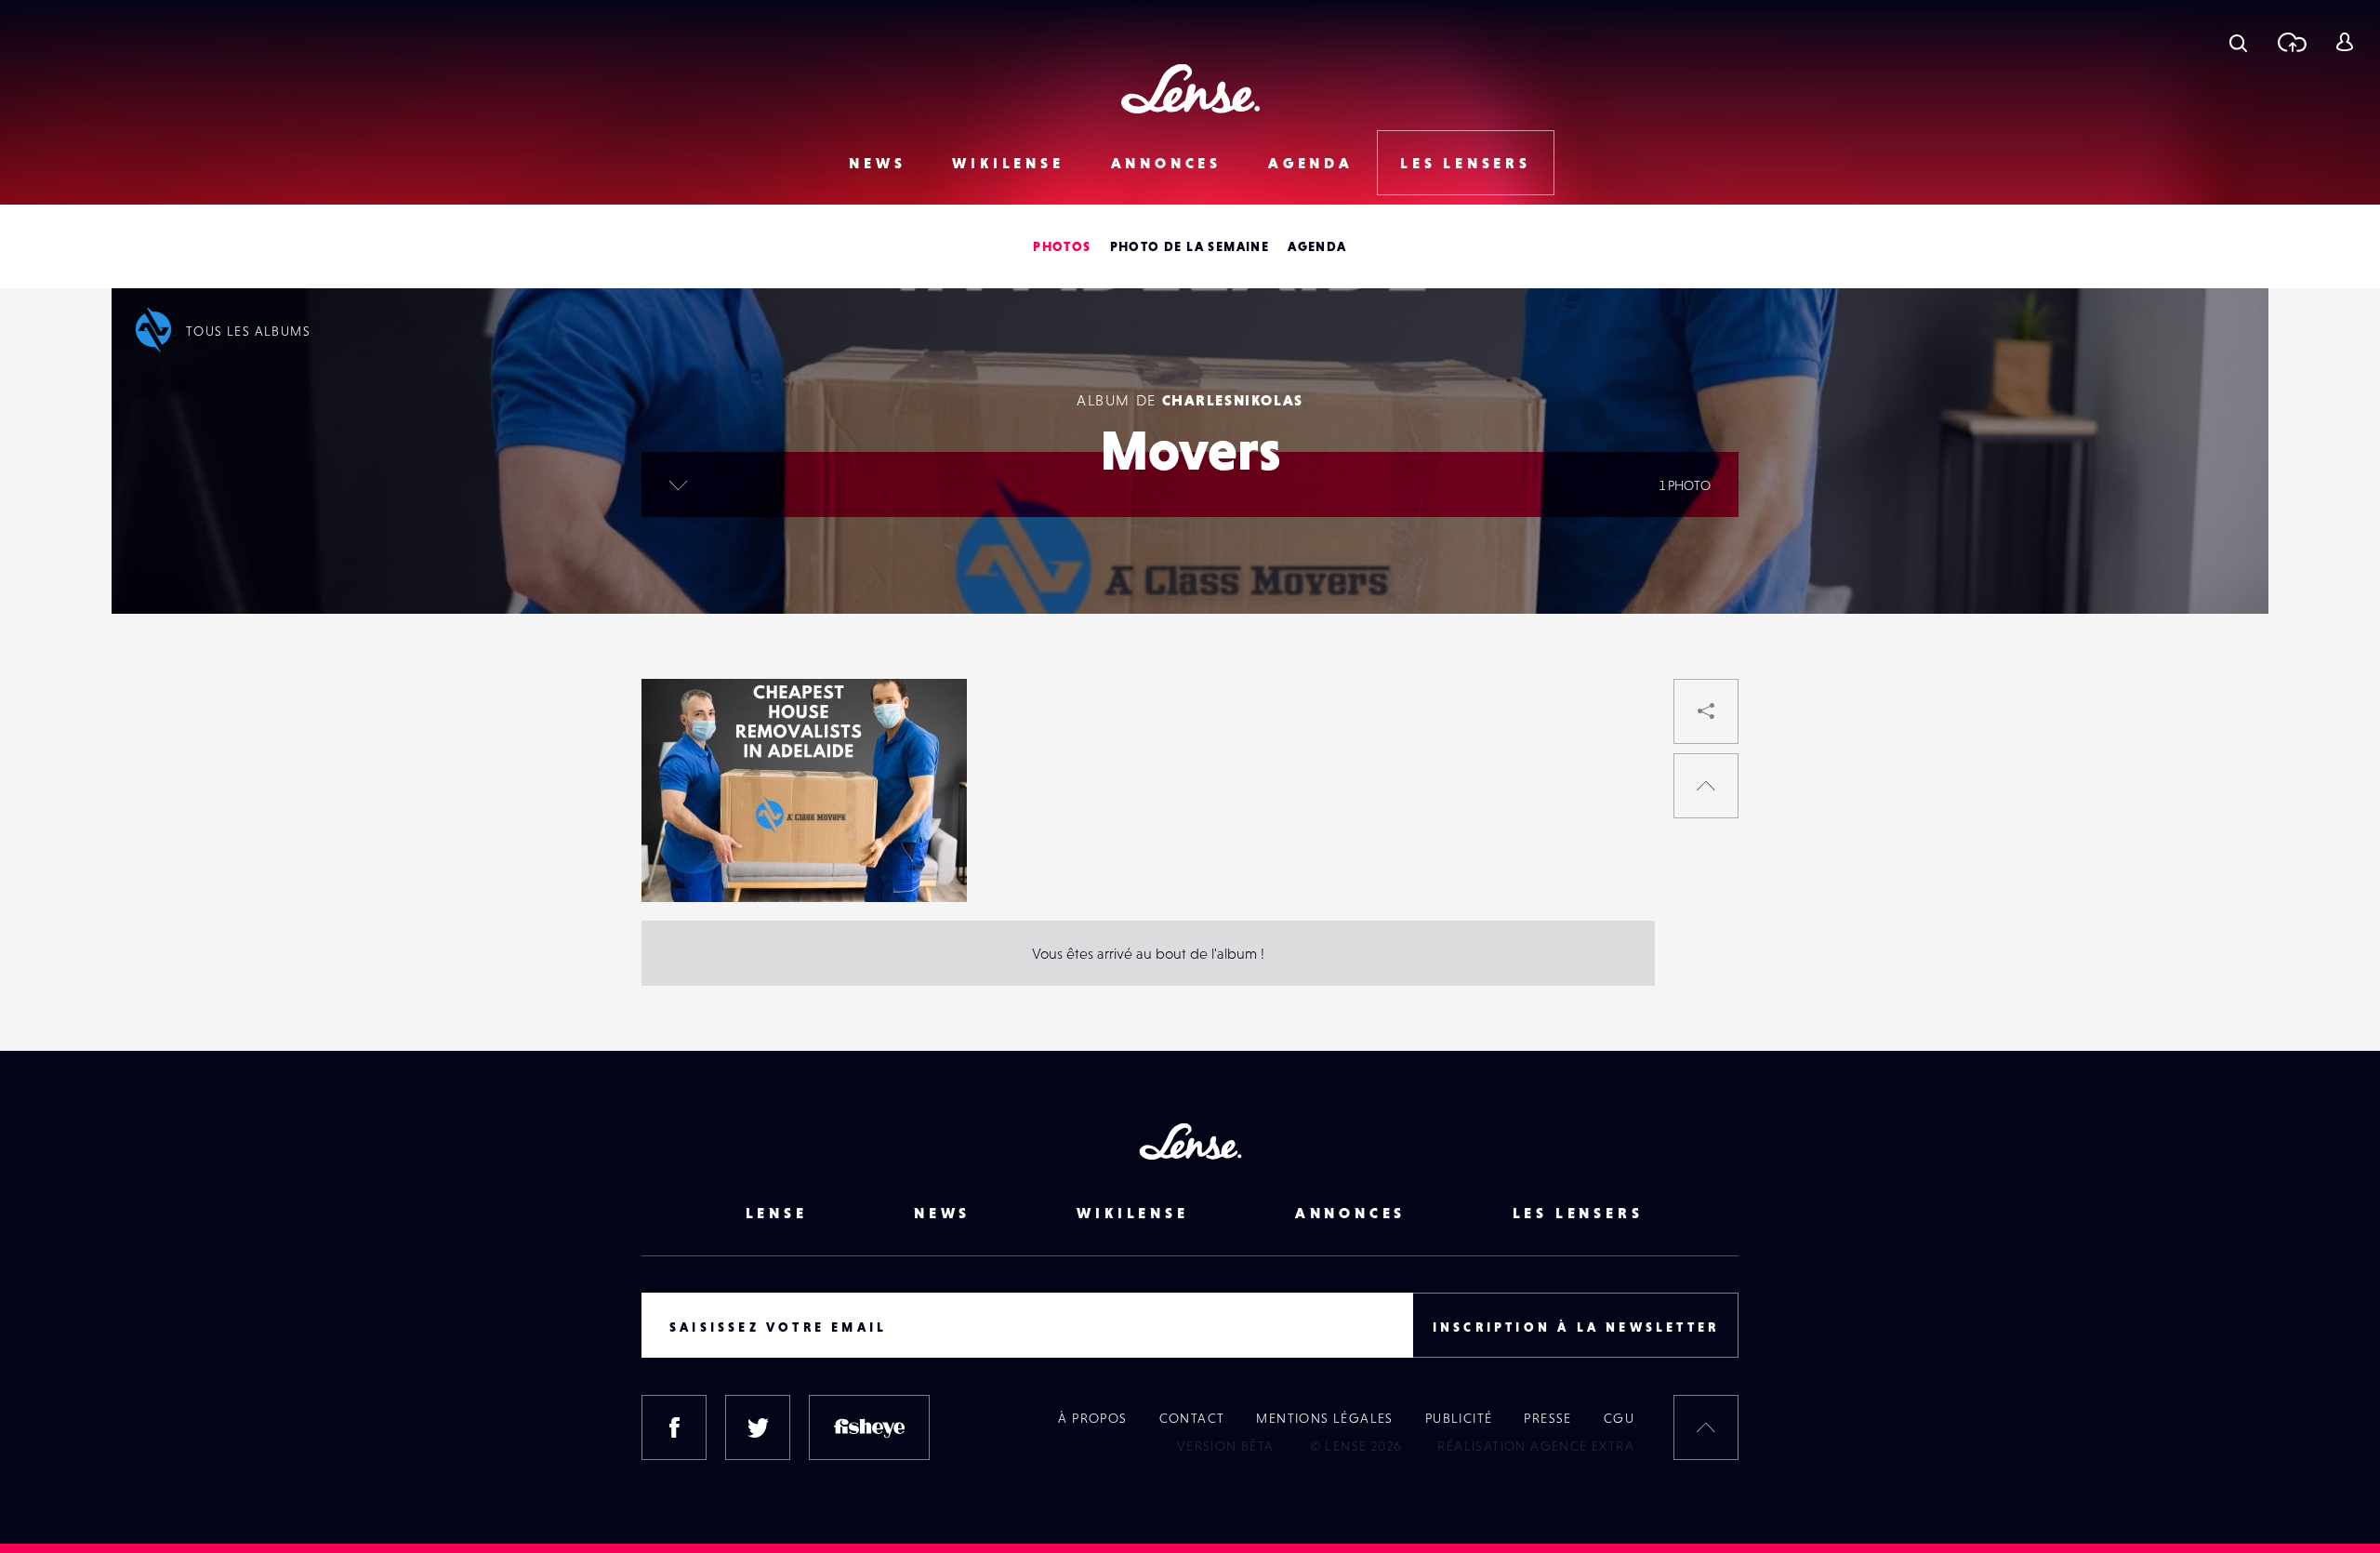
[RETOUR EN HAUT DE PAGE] (1706, 786)
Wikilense (1008, 163)
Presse (1547, 1418)
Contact (1192, 1418)
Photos (1062, 246)
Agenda (1311, 163)
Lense (777, 1213)
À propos (1092, 1418)
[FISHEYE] (869, 1427)
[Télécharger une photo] (2291, 42)
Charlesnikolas (1233, 400)
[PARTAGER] (1706, 711)
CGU (1619, 1418)
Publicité (1459, 1418)
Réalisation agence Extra (1536, 1446)
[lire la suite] (679, 484)
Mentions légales (1324, 1418)
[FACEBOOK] (674, 1427)
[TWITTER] (758, 1427)
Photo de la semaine (1190, 246)
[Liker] (925, 730)
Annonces (1166, 163)
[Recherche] (2238, 42)
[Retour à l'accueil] (1190, 89)
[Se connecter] (2344, 42)
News (877, 163)
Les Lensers (1466, 163)
